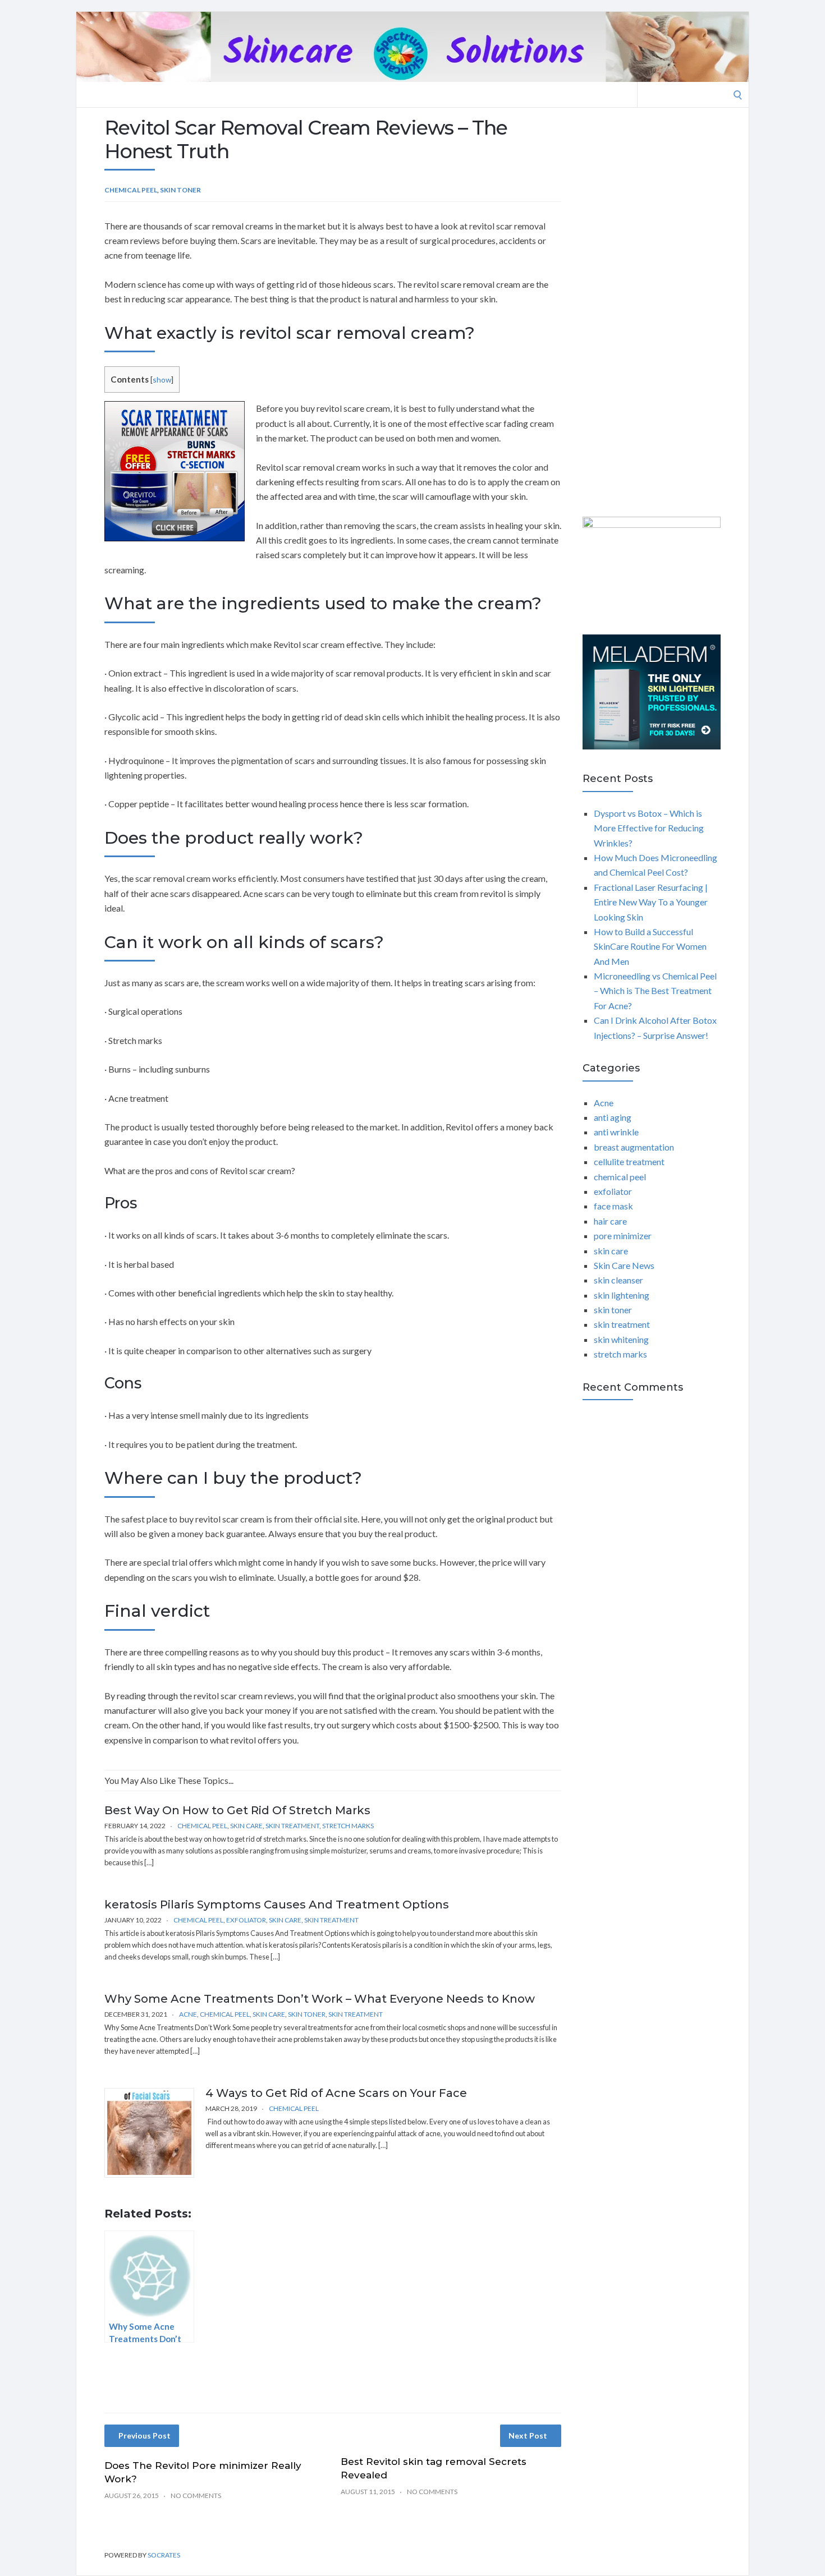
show (162, 380)
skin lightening (622, 1295)
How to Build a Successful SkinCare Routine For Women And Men (650, 946)
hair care (610, 1221)
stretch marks (348, 1826)
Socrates (164, 2555)
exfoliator (246, 1920)
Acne (188, 2014)
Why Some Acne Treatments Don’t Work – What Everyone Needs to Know (320, 1999)
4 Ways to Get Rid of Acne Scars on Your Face (336, 2093)
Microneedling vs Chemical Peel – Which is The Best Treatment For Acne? (655, 991)
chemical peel (131, 190)
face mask (613, 1206)
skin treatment (292, 1826)
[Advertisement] (652, 314)
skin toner (180, 190)
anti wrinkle (616, 1132)
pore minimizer (623, 1236)
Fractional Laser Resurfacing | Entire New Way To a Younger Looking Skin (651, 902)
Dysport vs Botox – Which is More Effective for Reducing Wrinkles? (649, 828)
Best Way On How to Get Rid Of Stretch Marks (237, 1810)
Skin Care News (624, 1265)
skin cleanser (618, 1280)
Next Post (528, 2435)
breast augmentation (634, 1147)
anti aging (613, 1117)
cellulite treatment (629, 1161)
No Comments (196, 2496)
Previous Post (145, 2435)
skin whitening (621, 1339)
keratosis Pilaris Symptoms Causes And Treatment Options (277, 1905)
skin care (246, 1826)
